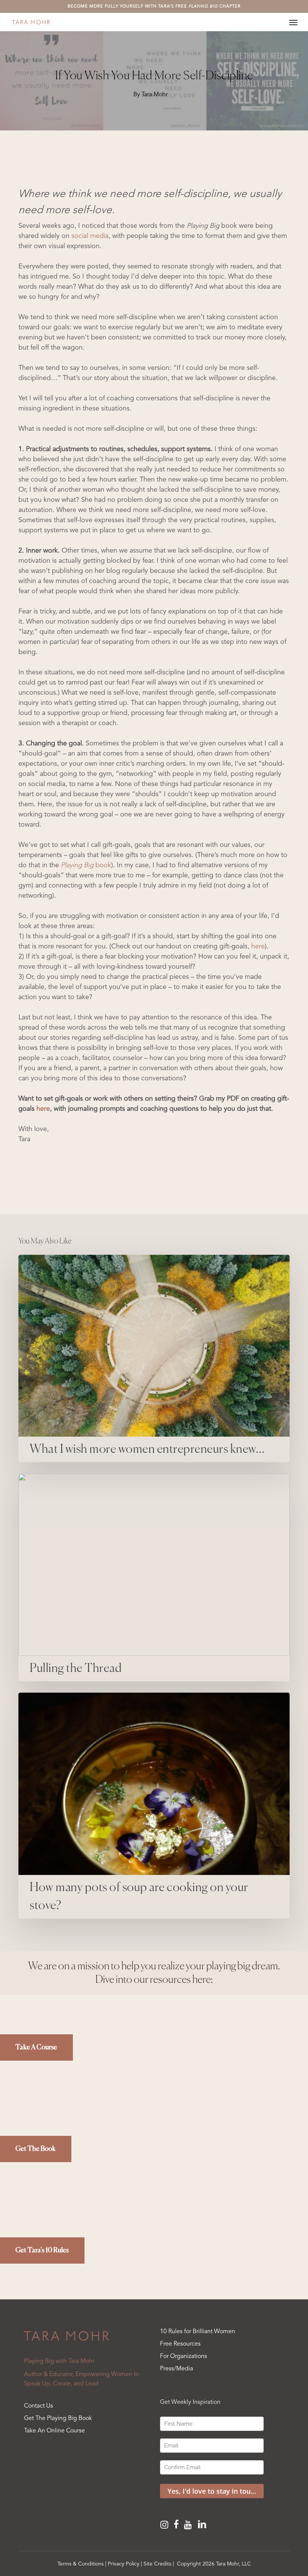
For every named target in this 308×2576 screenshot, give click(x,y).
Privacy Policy (124, 2564)
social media (90, 236)
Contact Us (38, 2406)
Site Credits (157, 2564)
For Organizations (183, 2356)
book (86, 865)
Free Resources (180, 2344)
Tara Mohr (155, 95)
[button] (293, 22)
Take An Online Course (54, 2431)
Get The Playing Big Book (58, 2419)
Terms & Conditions (81, 2564)
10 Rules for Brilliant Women (198, 2332)
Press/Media (177, 2369)
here (258, 947)
